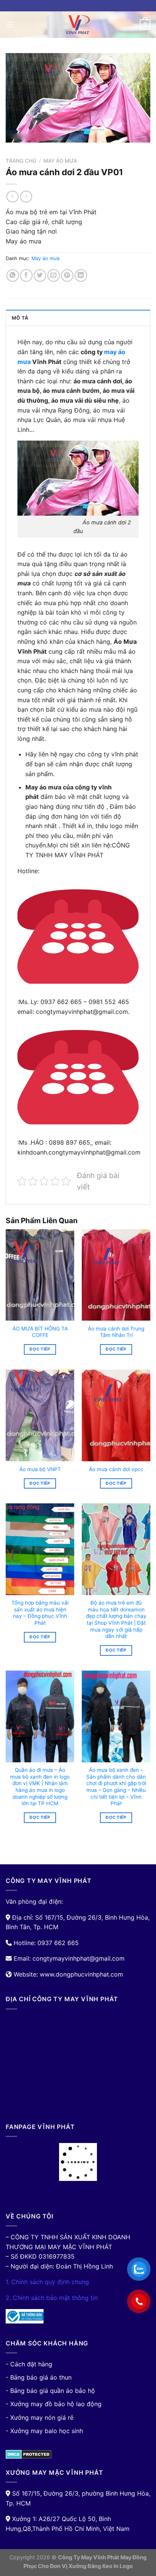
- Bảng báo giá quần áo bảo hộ (50, 2391)
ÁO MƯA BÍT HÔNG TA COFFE (40, 1332)
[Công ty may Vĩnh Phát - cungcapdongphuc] (78, 25)
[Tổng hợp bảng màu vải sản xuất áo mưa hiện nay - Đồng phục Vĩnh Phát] (40, 1549)
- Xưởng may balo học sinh (44, 2431)
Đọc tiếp (40, 1349)
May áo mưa (60, 161)
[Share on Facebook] (26, 275)
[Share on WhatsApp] (13, 275)
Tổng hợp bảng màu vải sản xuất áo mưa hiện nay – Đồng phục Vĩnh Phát (40, 1613)
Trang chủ (21, 161)
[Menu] (10, 24)
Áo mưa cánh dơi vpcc (116, 1469)
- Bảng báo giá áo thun (39, 2377)
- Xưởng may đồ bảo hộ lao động (54, 2404)
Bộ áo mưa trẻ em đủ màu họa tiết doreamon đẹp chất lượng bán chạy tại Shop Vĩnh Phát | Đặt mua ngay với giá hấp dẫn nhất (116, 1619)
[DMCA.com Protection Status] (29, 2454)
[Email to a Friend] (54, 275)
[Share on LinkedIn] (81, 275)
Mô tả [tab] (20, 318)
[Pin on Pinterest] (67, 275)
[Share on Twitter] (40, 275)
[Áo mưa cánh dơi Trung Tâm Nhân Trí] (116, 1275)
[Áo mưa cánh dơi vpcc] (116, 1415)
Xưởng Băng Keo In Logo (101, 2566)
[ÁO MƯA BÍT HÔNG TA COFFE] (40, 1275)
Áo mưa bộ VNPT (40, 1469)
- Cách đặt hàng (29, 2364)
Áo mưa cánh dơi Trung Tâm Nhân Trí (116, 1332)
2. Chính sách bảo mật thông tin (52, 2298)
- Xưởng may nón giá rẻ (40, 2418)
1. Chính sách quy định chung (47, 2282)
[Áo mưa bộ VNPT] (40, 1415)
